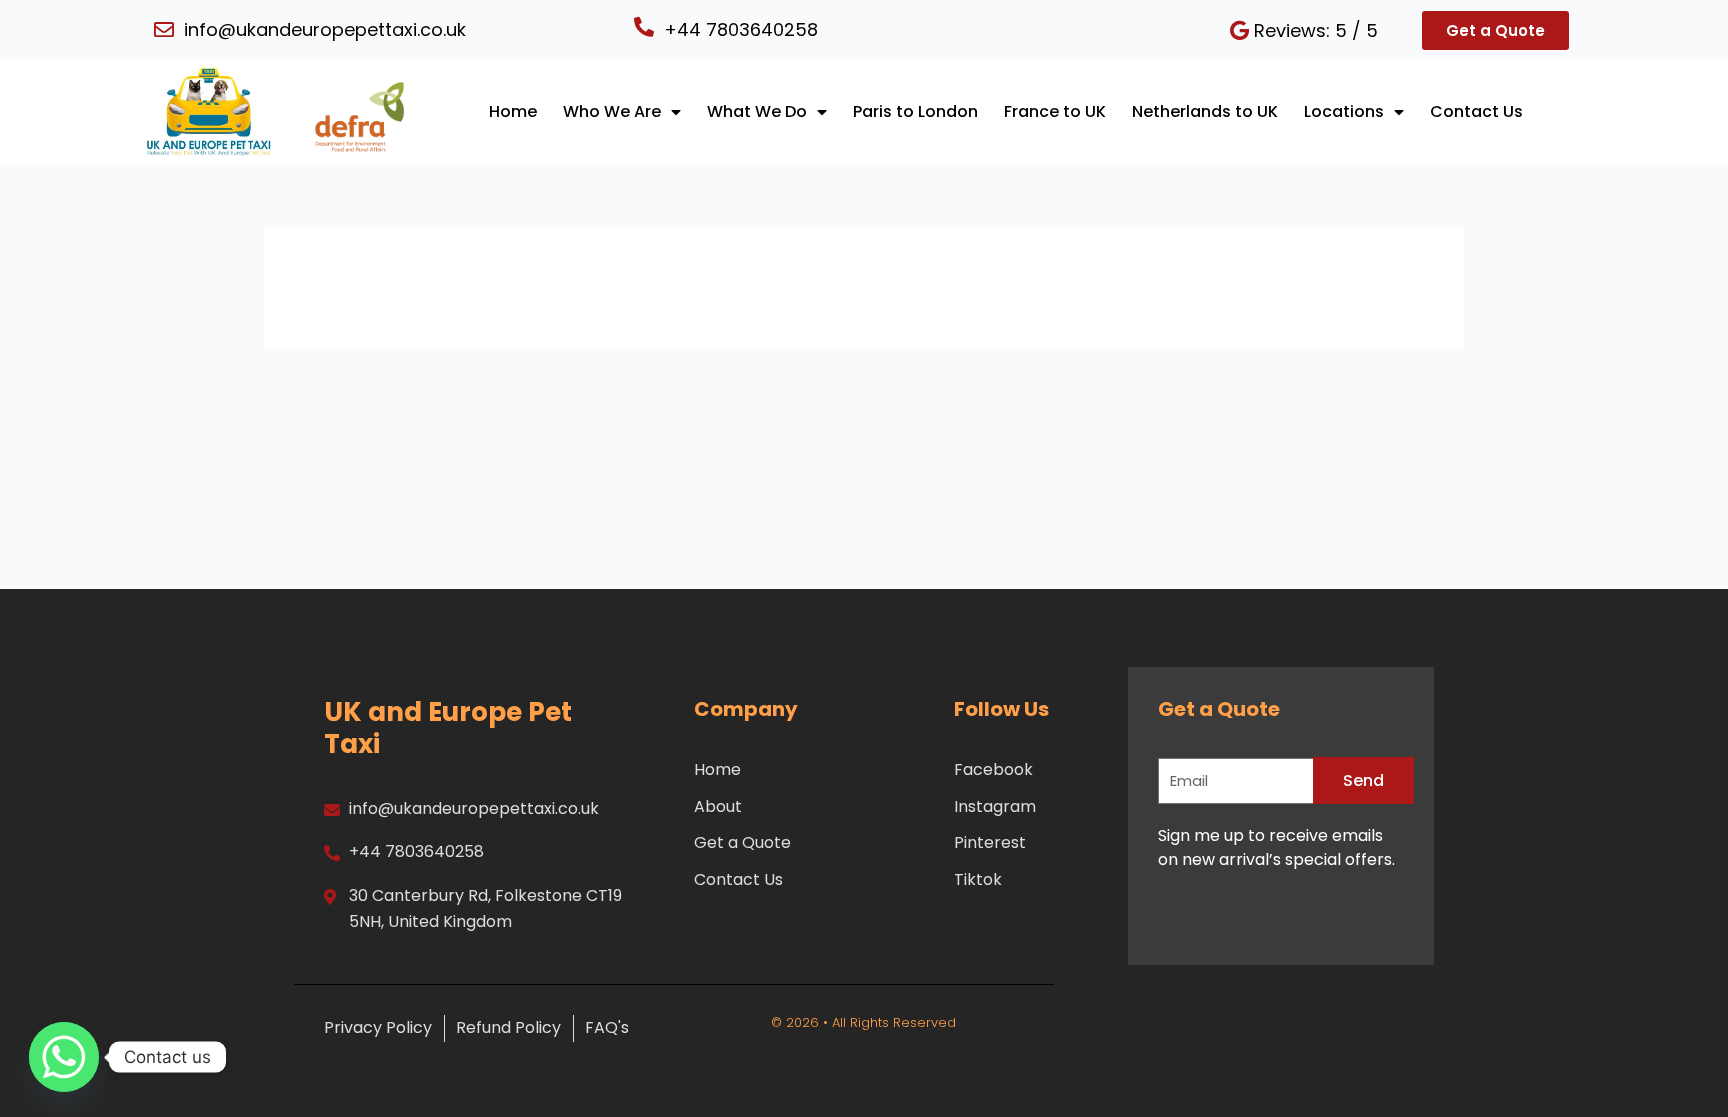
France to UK (1055, 111)
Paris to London (915, 111)
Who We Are (612, 111)
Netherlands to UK (1205, 111)
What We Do (757, 111)
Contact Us (1476, 111)
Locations (1344, 111)
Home (513, 111)
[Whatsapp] (64, 1057)
